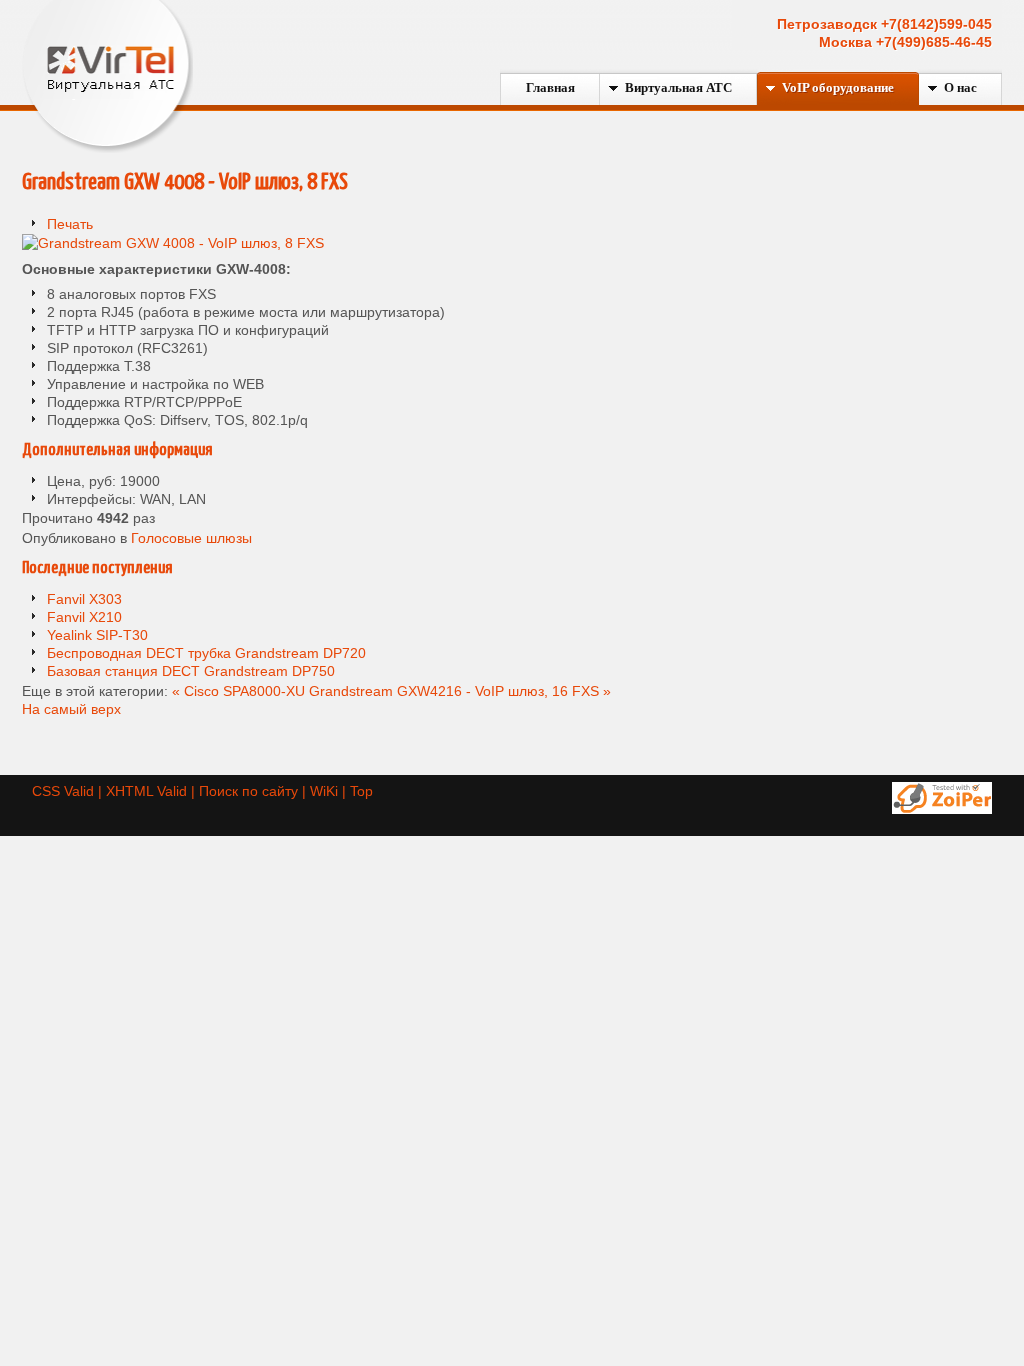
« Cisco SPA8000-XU (238, 691)
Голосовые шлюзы (191, 538)
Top (361, 791)
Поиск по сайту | (254, 791)
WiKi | (330, 791)
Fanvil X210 (84, 617)
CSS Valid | (69, 791)
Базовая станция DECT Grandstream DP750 (191, 671)
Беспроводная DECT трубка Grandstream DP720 (206, 653)
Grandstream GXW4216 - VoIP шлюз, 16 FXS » (460, 691)
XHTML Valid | (152, 791)
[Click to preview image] (173, 243)
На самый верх (71, 709)
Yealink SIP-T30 (97, 635)
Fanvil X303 (84, 599)
